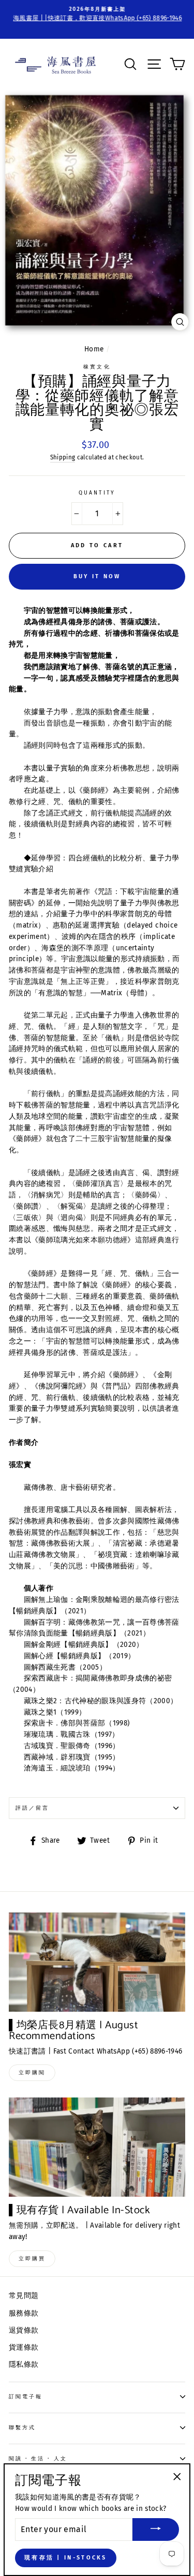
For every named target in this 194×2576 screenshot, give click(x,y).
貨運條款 (24, 2347)
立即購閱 (32, 2073)
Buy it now (97, 576)
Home (94, 349)
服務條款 (24, 2313)
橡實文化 (97, 367)
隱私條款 (24, 2364)
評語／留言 (32, 1808)
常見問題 (24, 2296)
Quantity (97, 493)
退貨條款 (24, 2330)
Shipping (63, 457)
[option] (97, 14)
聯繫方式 (22, 2427)
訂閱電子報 (26, 2396)
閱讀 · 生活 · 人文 (38, 2458)
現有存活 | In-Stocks (66, 2558)
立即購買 (32, 2259)
